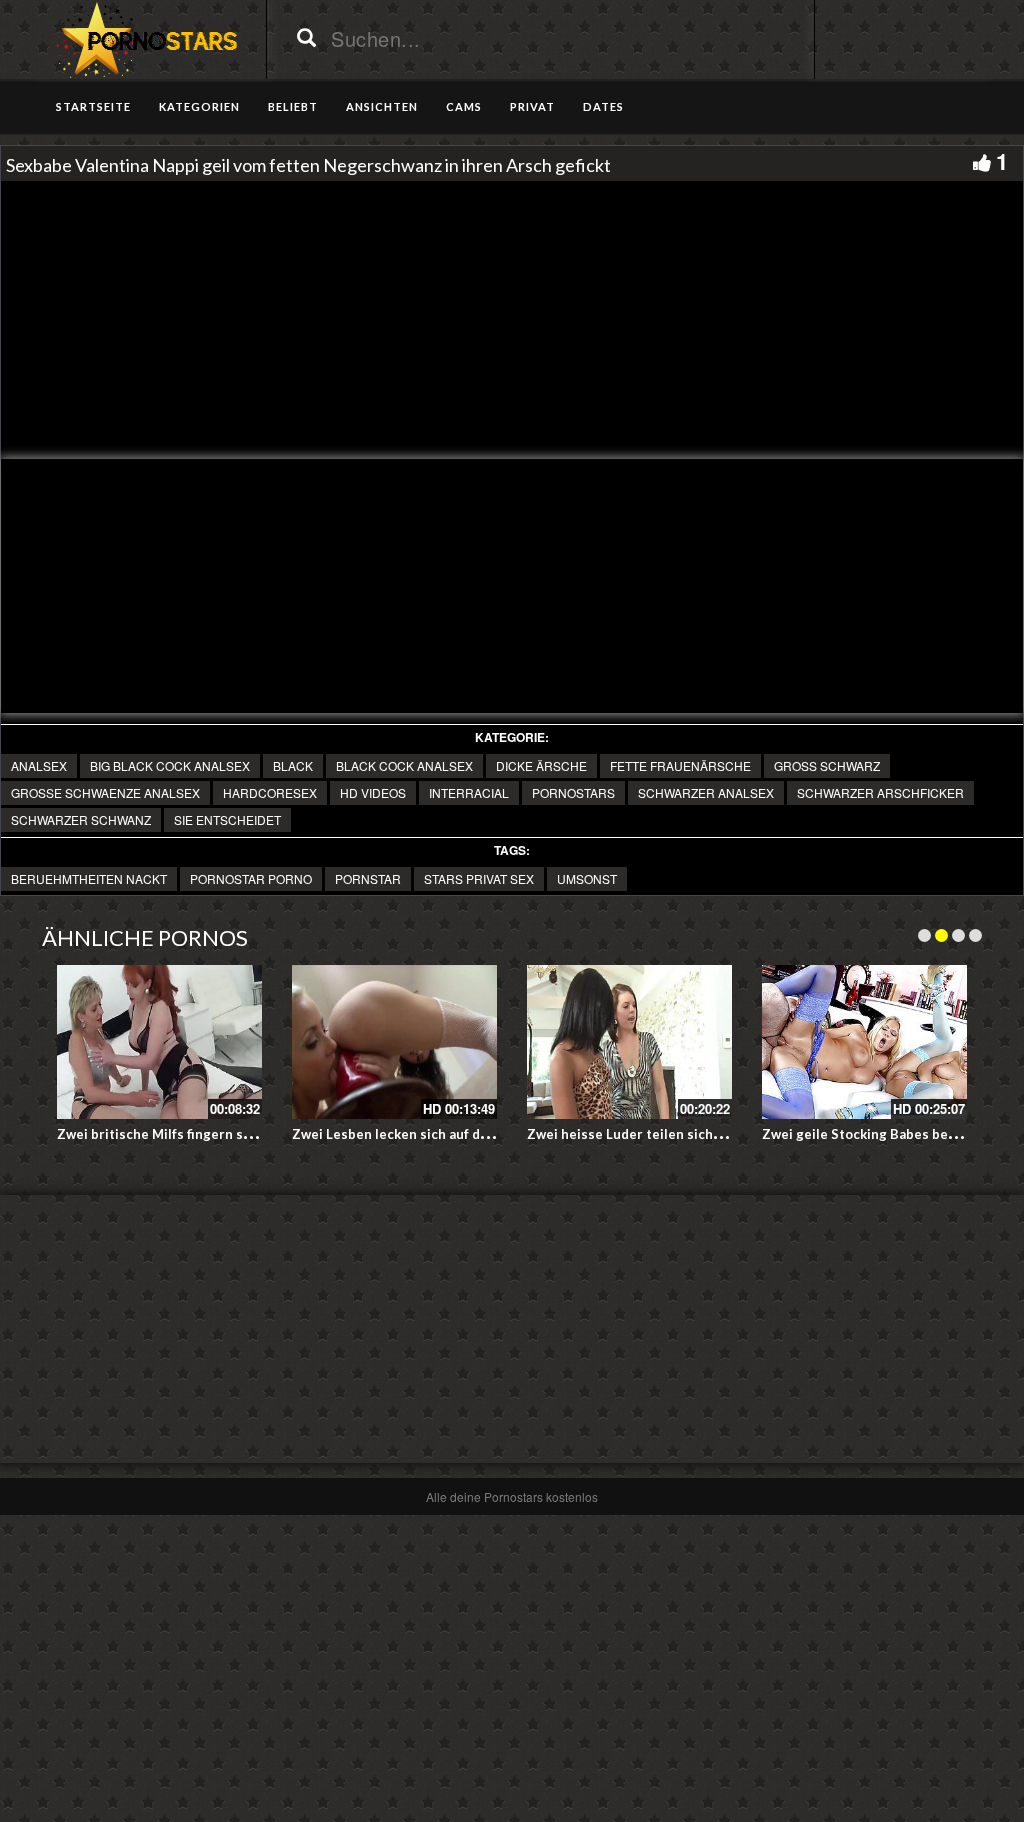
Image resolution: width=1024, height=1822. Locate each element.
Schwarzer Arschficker (880, 792)
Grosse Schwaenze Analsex (105, 792)
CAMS (464, 106)
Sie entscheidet (227, 819)
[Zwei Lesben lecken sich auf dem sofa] (394, 1042)
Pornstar (368, 878)
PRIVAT (532, 106)
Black (293, 765)
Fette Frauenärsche (680, 765)
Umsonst (587, 878)
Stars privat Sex (479, 878)
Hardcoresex (270, 792)
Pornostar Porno (251, 878)
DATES (603, 106)
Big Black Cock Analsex (170, 765)
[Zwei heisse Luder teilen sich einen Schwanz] (629, 1042)
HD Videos (373, 792)
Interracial (469, 792)
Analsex (39, 765)
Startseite (93, 106)
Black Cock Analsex (404, 765)
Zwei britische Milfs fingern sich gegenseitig (199, 1134)
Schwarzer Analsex (706, 792)
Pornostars (573, 792)
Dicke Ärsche (541, 765)
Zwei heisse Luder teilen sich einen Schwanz (668, 1134)
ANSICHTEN (382, 106)
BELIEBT (293, 106)
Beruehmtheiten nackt (89, 878)
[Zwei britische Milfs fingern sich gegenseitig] (159, 1042)
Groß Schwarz (827, 765)
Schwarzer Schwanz (81, 819)
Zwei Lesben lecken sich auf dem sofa (410, 1134)
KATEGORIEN (199, 106)
